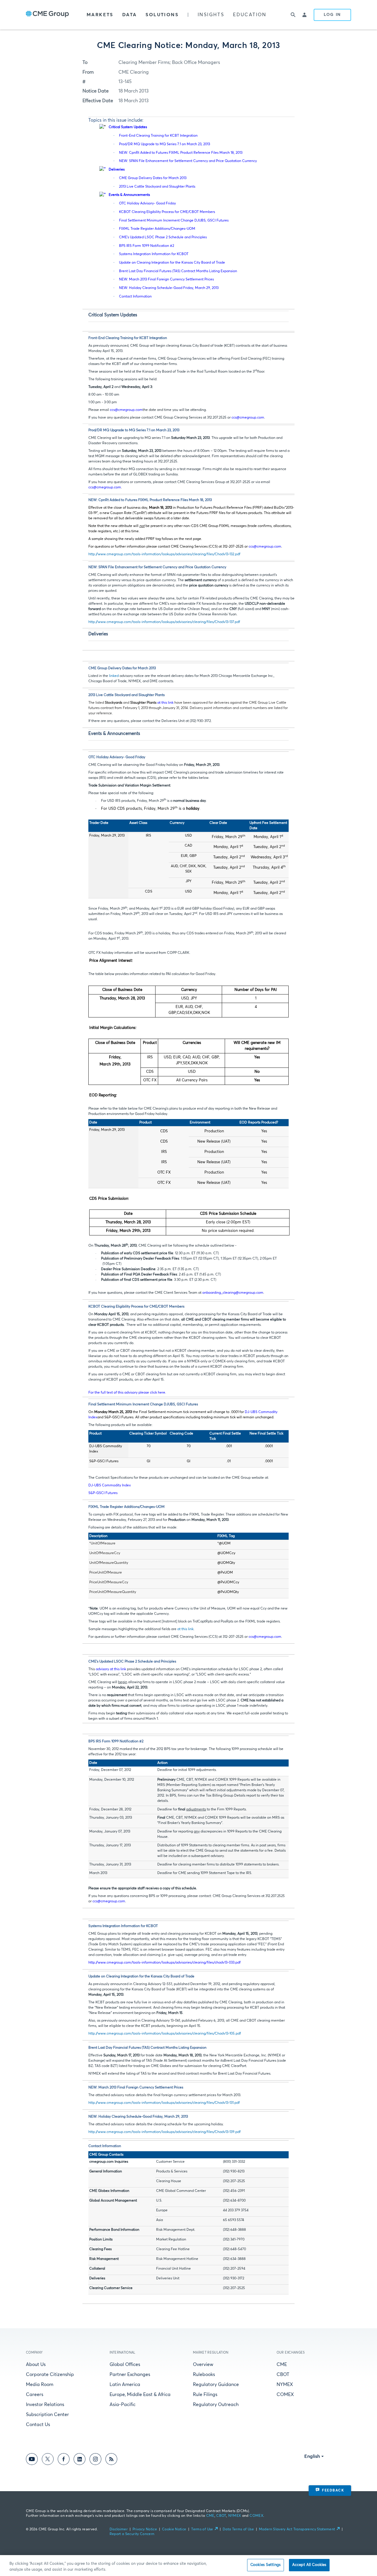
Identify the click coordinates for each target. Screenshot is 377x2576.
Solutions (162, 15)
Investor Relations (45, 2405)
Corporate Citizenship (50, 2375)
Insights (211, 15)
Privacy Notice (145, 2529)
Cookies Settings (266, 2565)
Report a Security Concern (132, 2534)
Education (250, 15)
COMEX (285, 2395)
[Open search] (293, 15)
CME (282, 2364)
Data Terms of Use (238, 2529)
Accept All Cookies (309, 2565)
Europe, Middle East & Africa (140, 2395)
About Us (36, 2364)
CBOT (283, 2375)
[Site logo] (47, 15)
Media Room (40, 2385)
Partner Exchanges (130, 2375)
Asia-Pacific (123, 2405)
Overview (203, 2364)
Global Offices (125, 2364)
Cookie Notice (174, 2529)
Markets (100, 15)
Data (130, 15)
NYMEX (285, 2385)
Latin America (125, 2385)
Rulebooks (204, 2375)
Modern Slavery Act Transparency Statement (297, 2529)
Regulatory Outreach (216, 2405)
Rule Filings (205, 2395)
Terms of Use (202, 2529)
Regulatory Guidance (216, 2385)
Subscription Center (47, 2415)
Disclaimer (119, 2529)
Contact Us (38, 2425)
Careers (35, 2395)
